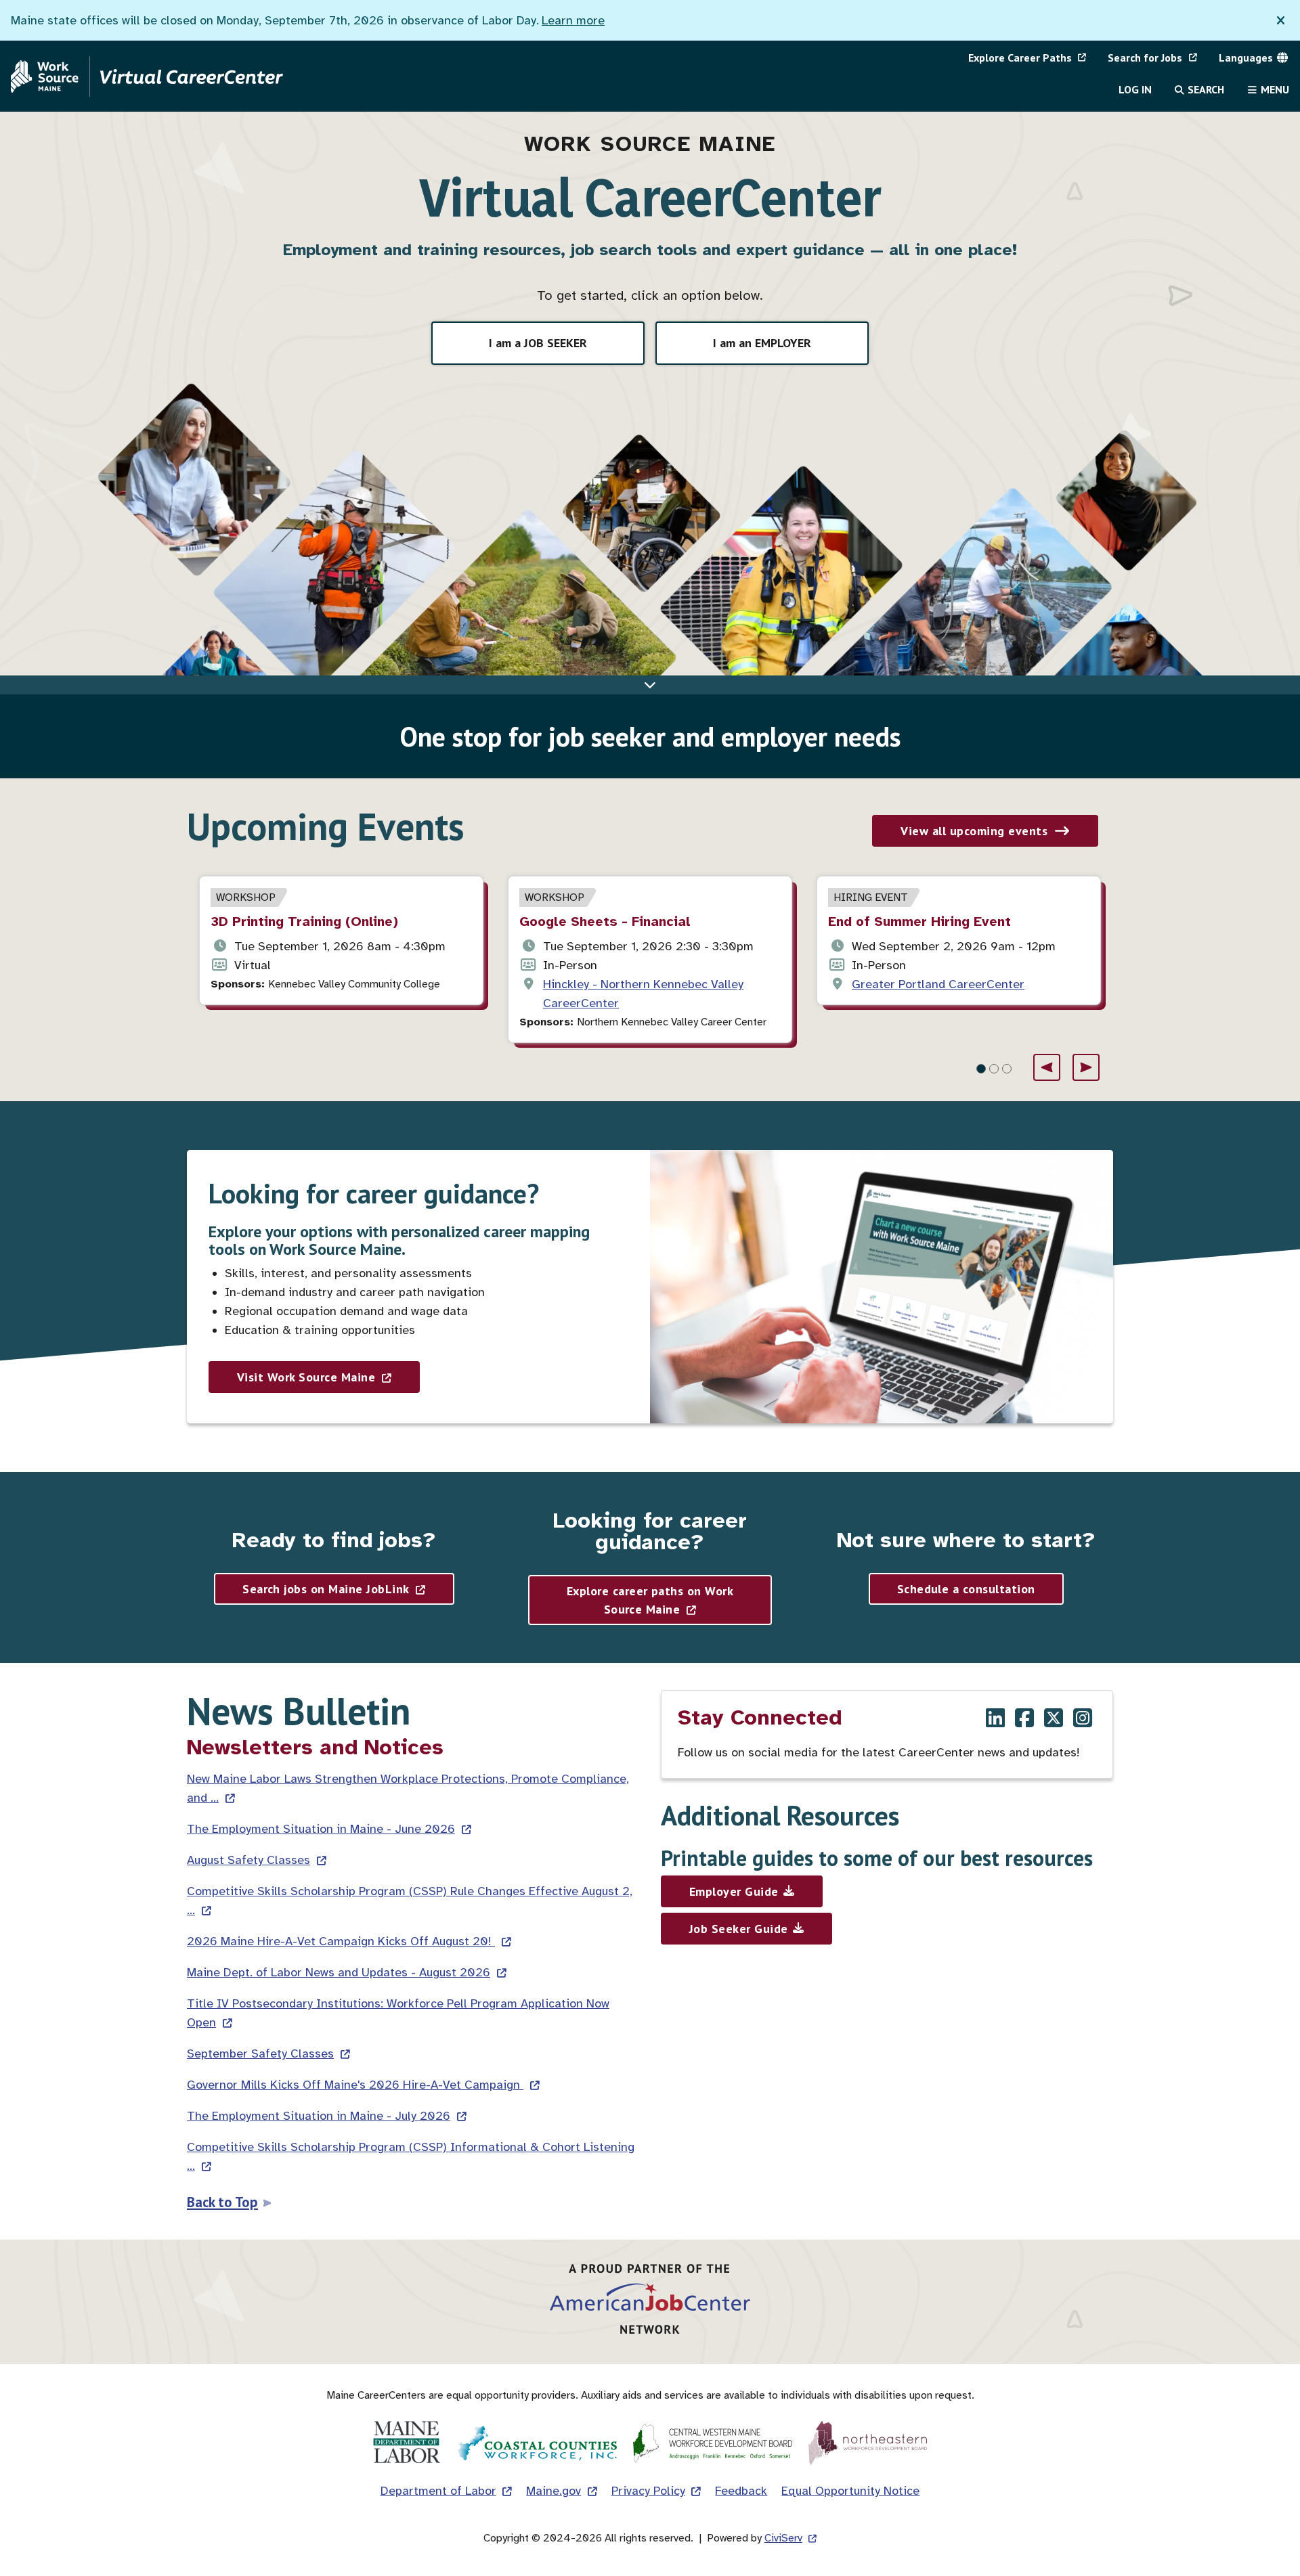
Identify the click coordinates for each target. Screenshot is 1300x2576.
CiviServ (783, 2538)
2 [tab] (994, 1069)
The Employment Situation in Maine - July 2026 (319, 2116)
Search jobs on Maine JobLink (326, 1589)
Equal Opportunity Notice (850, 2491)
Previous (1047, 1067)
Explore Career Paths (1020, 58)
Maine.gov (554, 2491)
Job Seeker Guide (739, 1929)
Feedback (741, 2491)
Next (1086, 1067)
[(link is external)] (995, 1719)
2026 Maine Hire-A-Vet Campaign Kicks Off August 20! (341, 1941)
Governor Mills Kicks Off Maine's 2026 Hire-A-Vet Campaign (355, 2085)
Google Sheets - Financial (605, 921)
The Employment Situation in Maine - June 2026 (321, 1829)
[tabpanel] (341, 940)
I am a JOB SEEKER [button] (538, 343)
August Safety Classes (248, 1860)
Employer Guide (734, 1891)
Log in (1135, 89)
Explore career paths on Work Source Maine (650, 1600)
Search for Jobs (1145, 58)
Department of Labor (438, 2491)
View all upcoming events (974, 831)
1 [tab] (981, 1069)
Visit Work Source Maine (306, 1377)
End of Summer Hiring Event (919, 921)
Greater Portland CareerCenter (938, 984)
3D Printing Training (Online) (304, 921)
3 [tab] (1007, 1069)
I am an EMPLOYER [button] (762, 343)
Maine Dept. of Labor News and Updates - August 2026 (339, 1972)
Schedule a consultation (966, 1589)
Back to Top (222, 2202)
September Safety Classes (260, 2053)
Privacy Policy (648, 2491)
